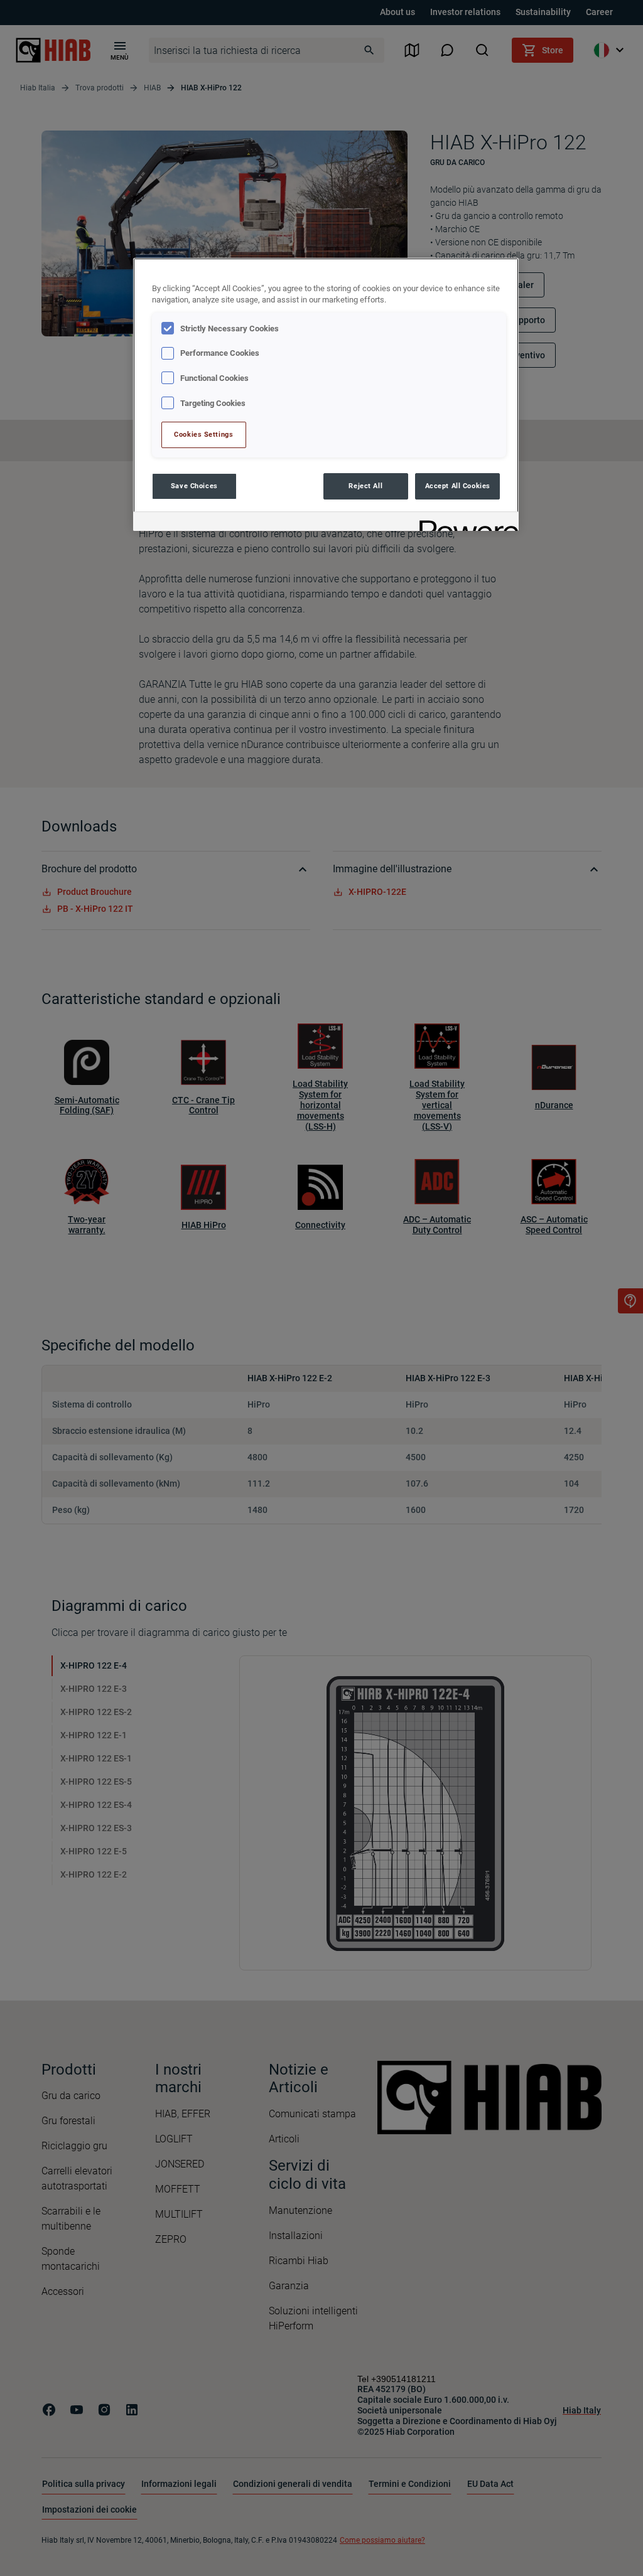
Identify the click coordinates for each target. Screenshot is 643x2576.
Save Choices (194, 486)
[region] (326, 394)
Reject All (365, 486)
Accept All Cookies (458, 486)
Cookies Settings (203, 434)
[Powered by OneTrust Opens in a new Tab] (465, 523)
